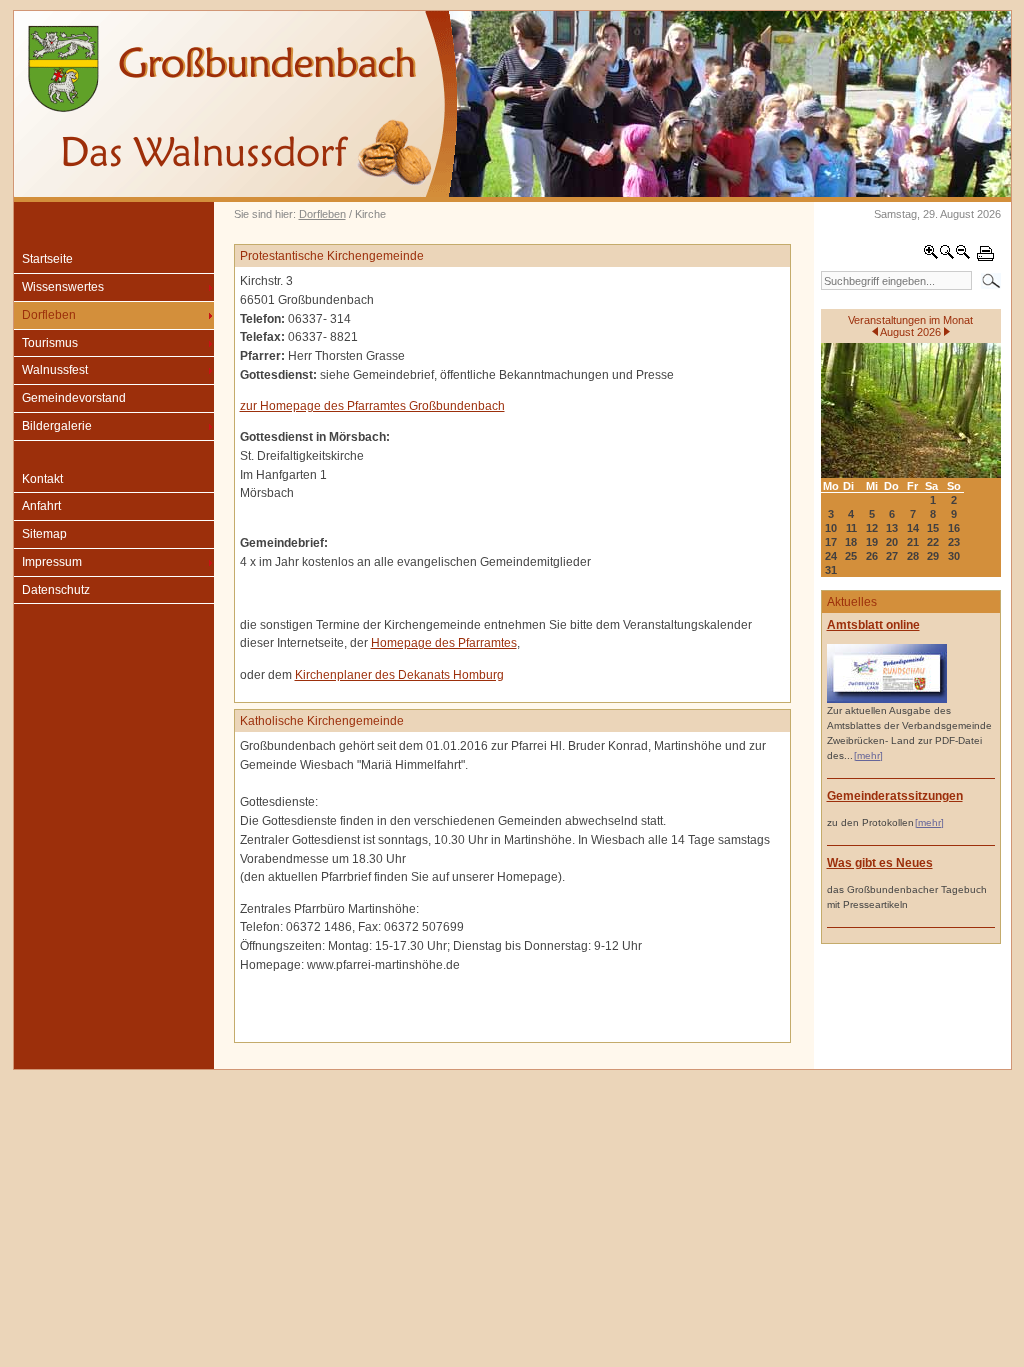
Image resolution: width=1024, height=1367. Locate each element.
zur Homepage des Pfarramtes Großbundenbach (372, 406)
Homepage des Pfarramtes (444, 643)
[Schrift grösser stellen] (931, 256)
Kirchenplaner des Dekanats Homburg (399, 675)
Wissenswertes (63, 287)
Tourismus (50, 343)
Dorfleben (322, 214)
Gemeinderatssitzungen (895, 796)
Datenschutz (56, 590)
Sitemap (44, 534)
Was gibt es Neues (880, 863)
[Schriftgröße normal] (947, 256)
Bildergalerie (57, 426)
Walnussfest (55, 370)
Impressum (52, 562)
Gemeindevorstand (74, 398)
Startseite (47, 259)
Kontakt (42, 479)
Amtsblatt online (873, 625)
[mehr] (868, 755)
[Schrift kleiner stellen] (963, 256)
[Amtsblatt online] (887, 699)
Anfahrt (41, 506)
